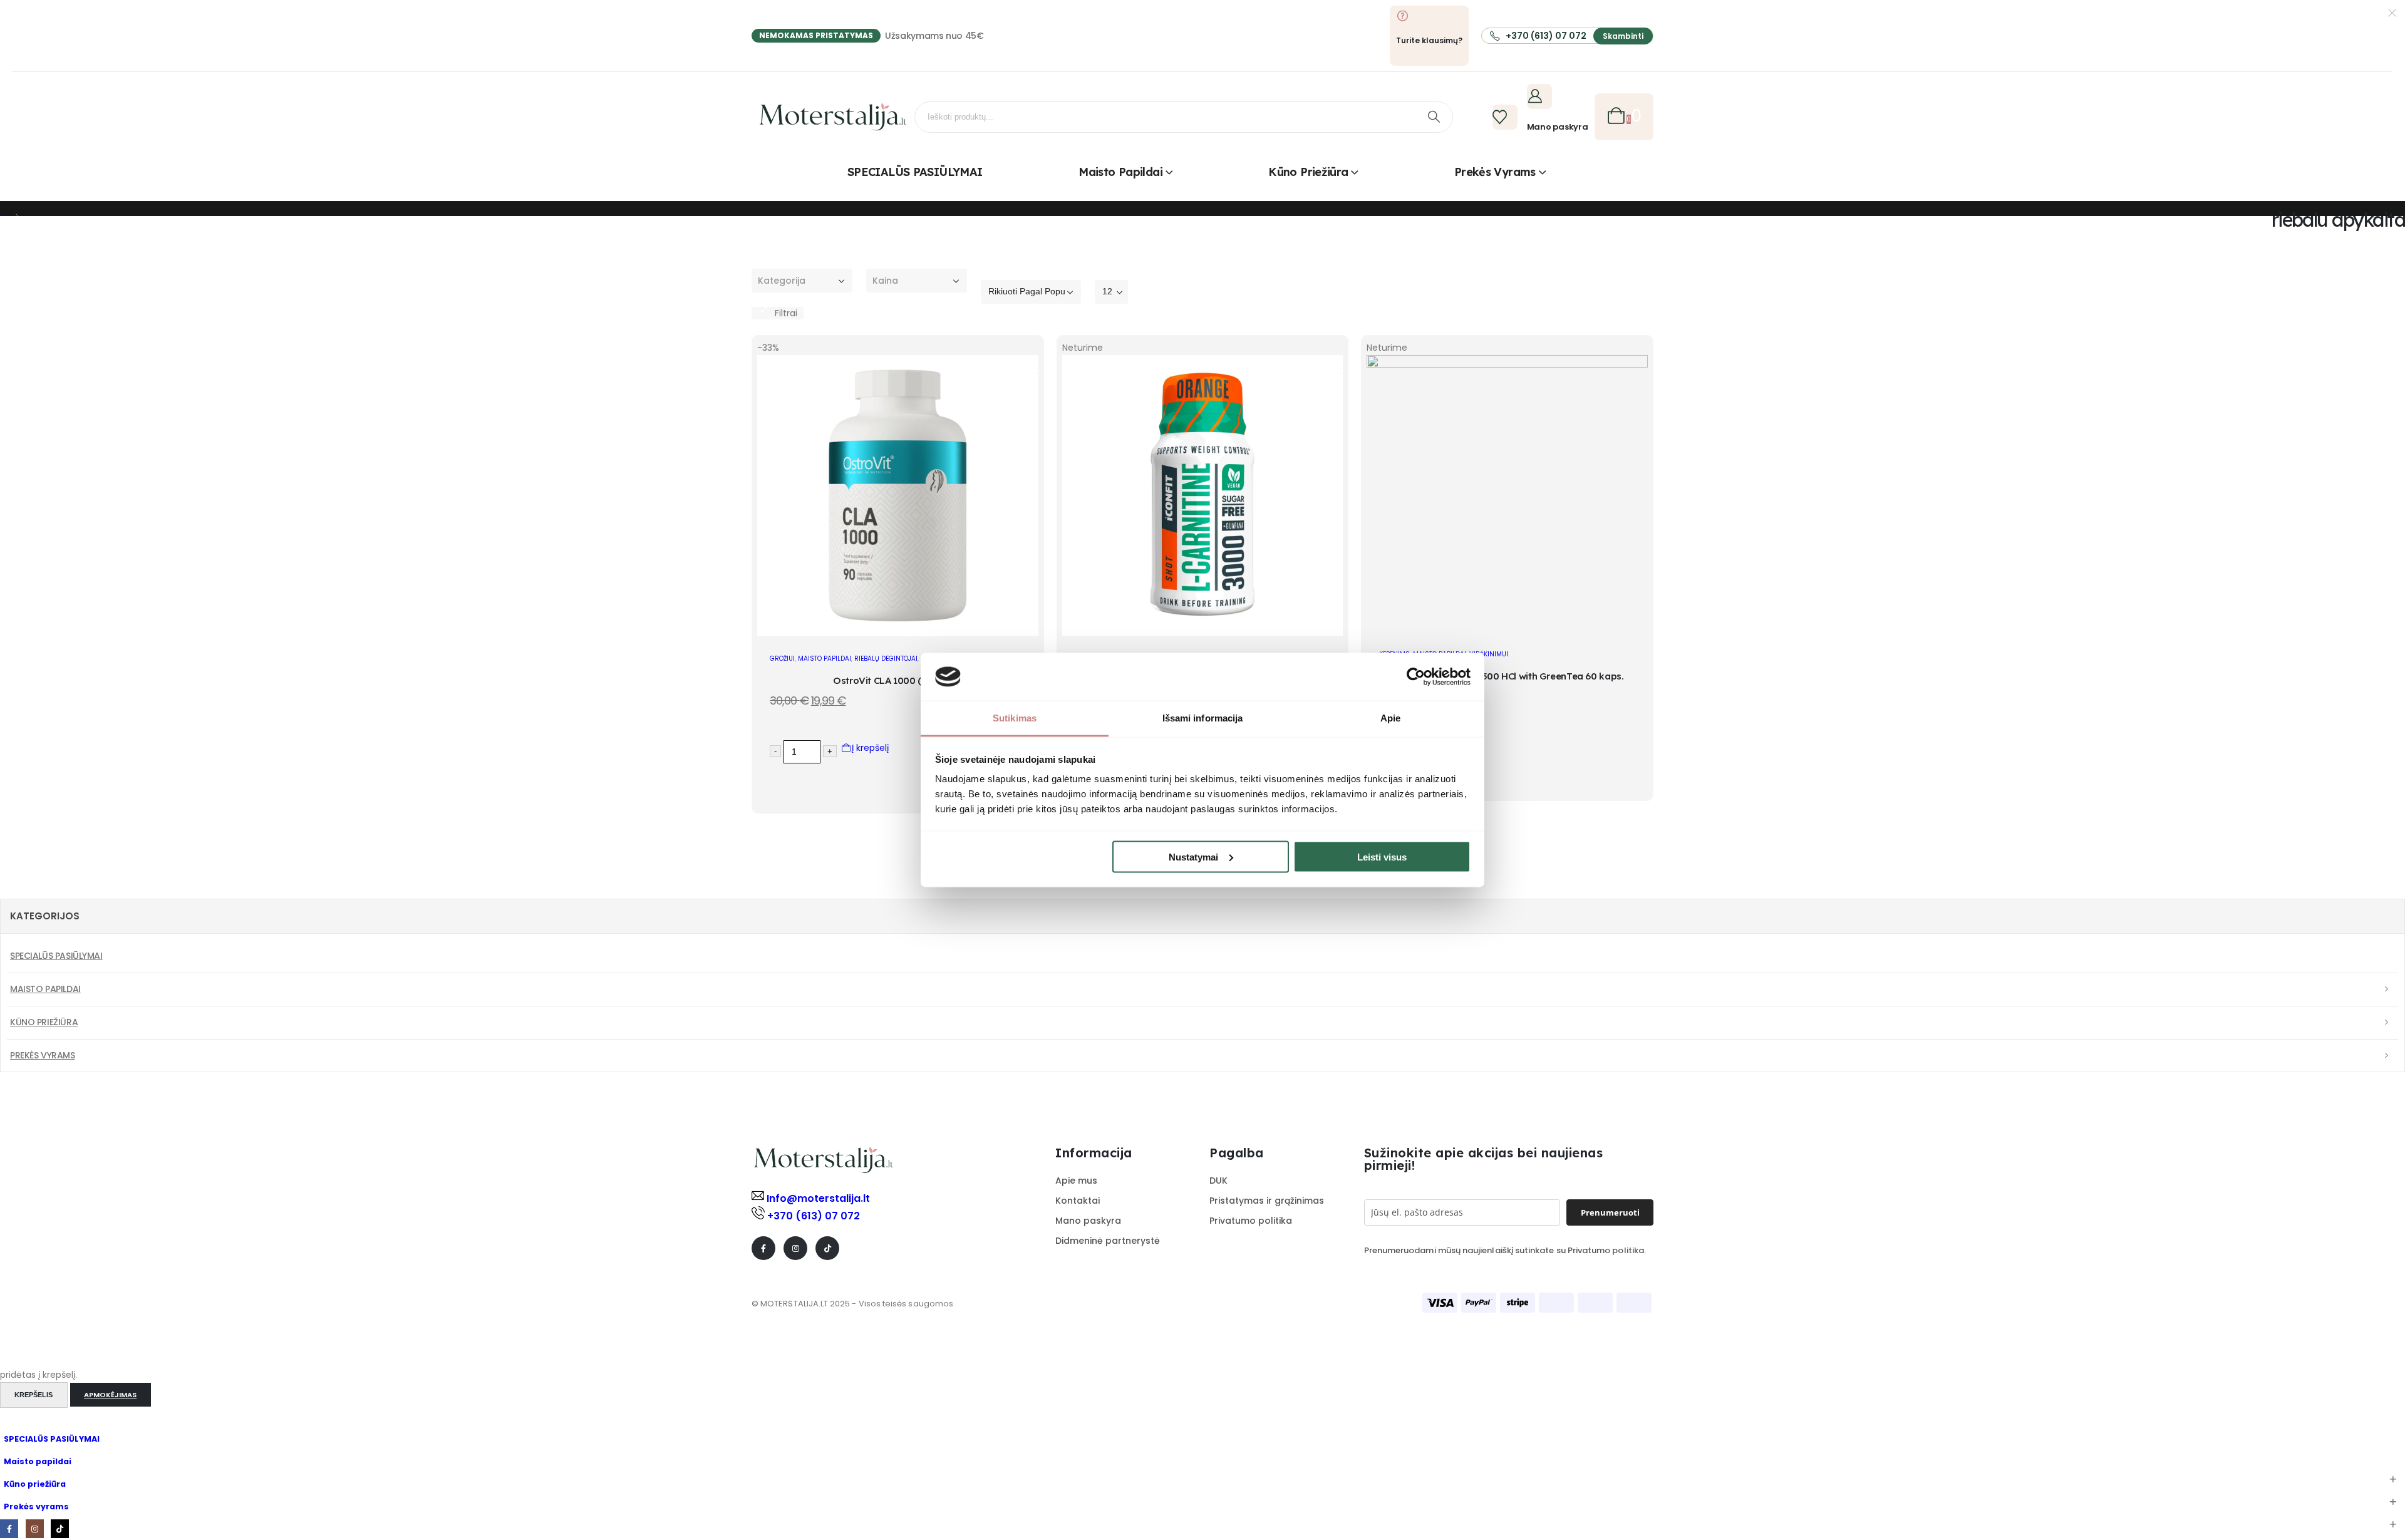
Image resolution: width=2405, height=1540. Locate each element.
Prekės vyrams (1495, 172)
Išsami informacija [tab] (1203, 718)
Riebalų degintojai (886, 659)
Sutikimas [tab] (1015, 718)
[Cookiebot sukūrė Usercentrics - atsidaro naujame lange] (1416, 676)
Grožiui (782, 659)
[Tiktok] (827, 1248)
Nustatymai (1193, 856)
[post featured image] (898, 633)
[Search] (1434, 117)
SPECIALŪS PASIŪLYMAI (915, 172)
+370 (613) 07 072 (814, 1216)
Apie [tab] (1390, 718)
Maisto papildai (1120, 172)
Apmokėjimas (110, 1395)
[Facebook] (763, 1248)
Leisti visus (1382, 856)
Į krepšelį (870, 748)
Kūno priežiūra (1308, 172)
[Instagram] (795, 1248)
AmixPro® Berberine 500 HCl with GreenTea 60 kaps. (1508, 676)
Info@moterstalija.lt (817, 1198)
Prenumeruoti (1610, 1212)
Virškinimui (1489, 654)
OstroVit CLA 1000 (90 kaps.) (898, 680)
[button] (778, 313)
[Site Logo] (833, 117)
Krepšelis (34, 1395)
